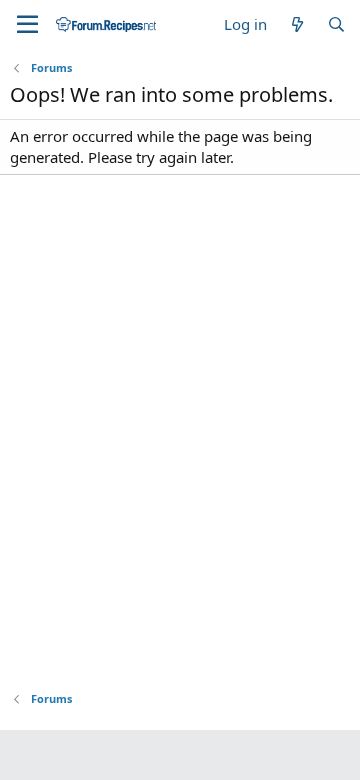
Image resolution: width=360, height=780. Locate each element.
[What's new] (296, 24)
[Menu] (27, 25)
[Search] (336, 24)
